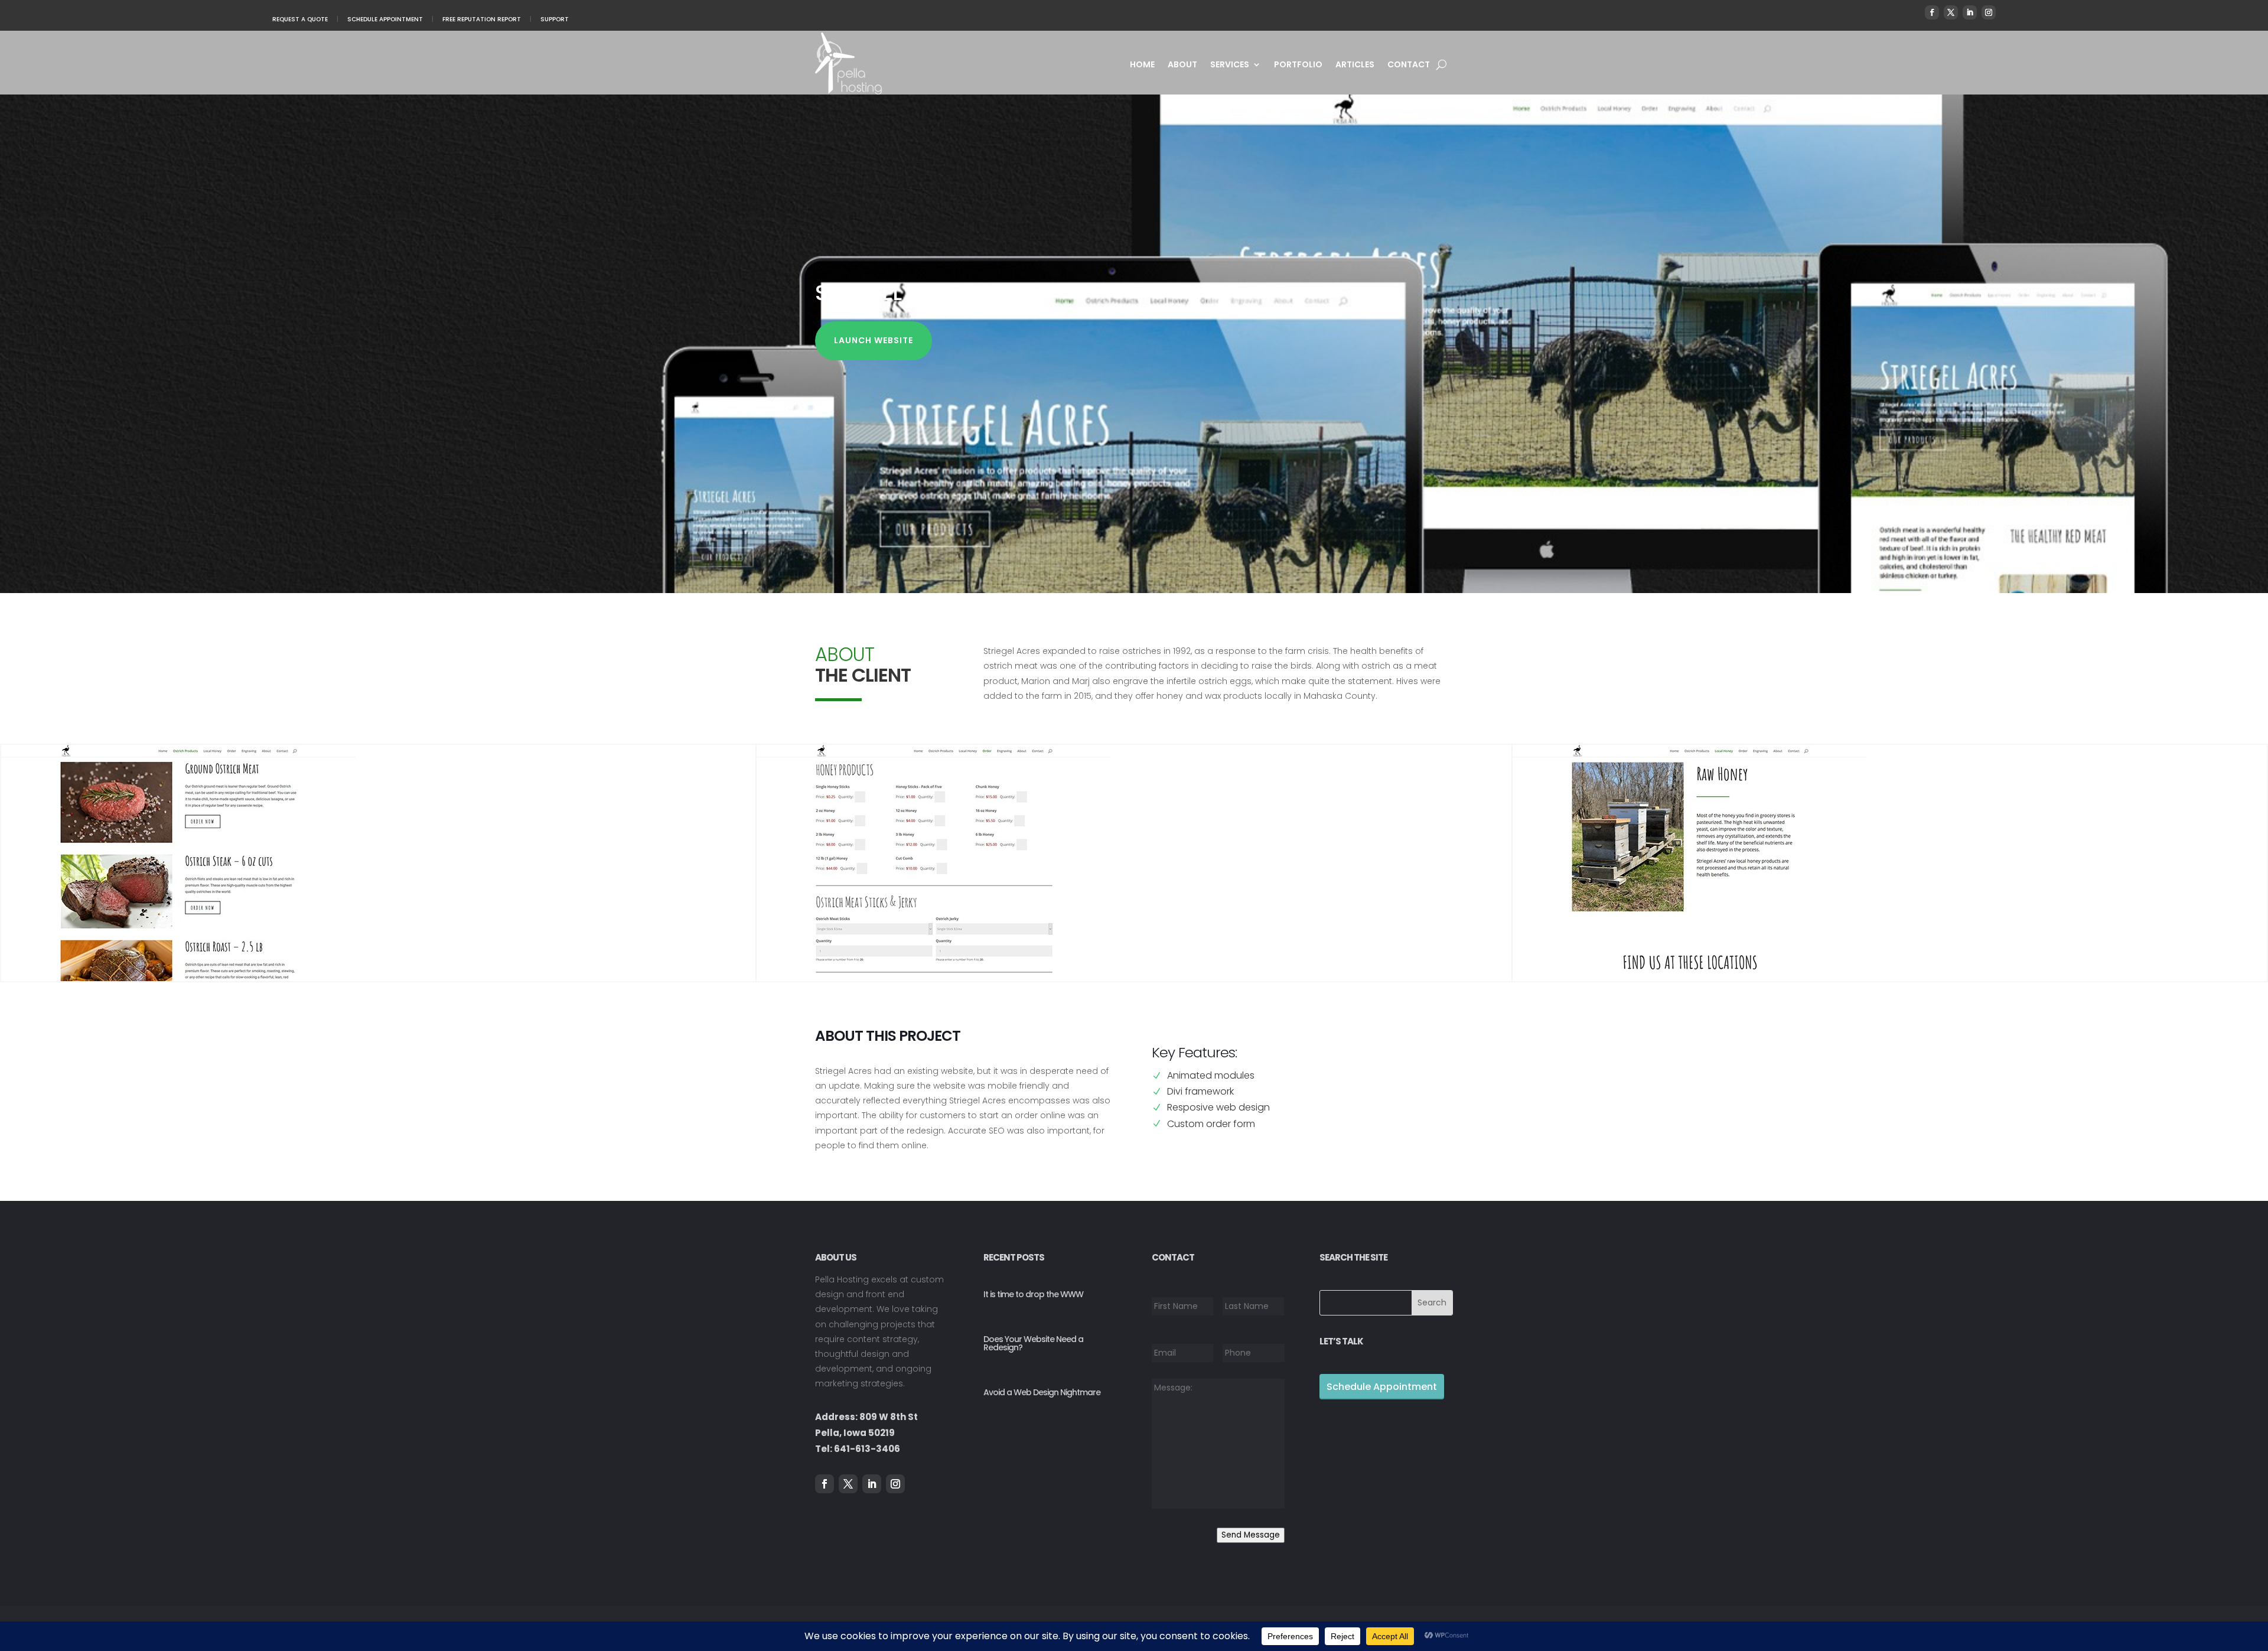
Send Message (1251, 1535)
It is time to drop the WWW (1033, 1294)
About (1182, 65)
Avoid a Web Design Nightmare (1042, 1392)
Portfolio (1298, 65)
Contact (1409, 65)
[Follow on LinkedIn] (1970, 12)
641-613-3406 (867, 1449)
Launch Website (874, 340)
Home (1142, 65)
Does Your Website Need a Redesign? (1033, 1343)
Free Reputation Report (482, 19)
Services (1230, 65)
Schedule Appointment (385, 19)
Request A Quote (300, 19)
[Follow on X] (1951, 12)
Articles (1355, 65)
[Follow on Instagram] (1989, 12)
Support (555, 19)
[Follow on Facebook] (1932, 12)
